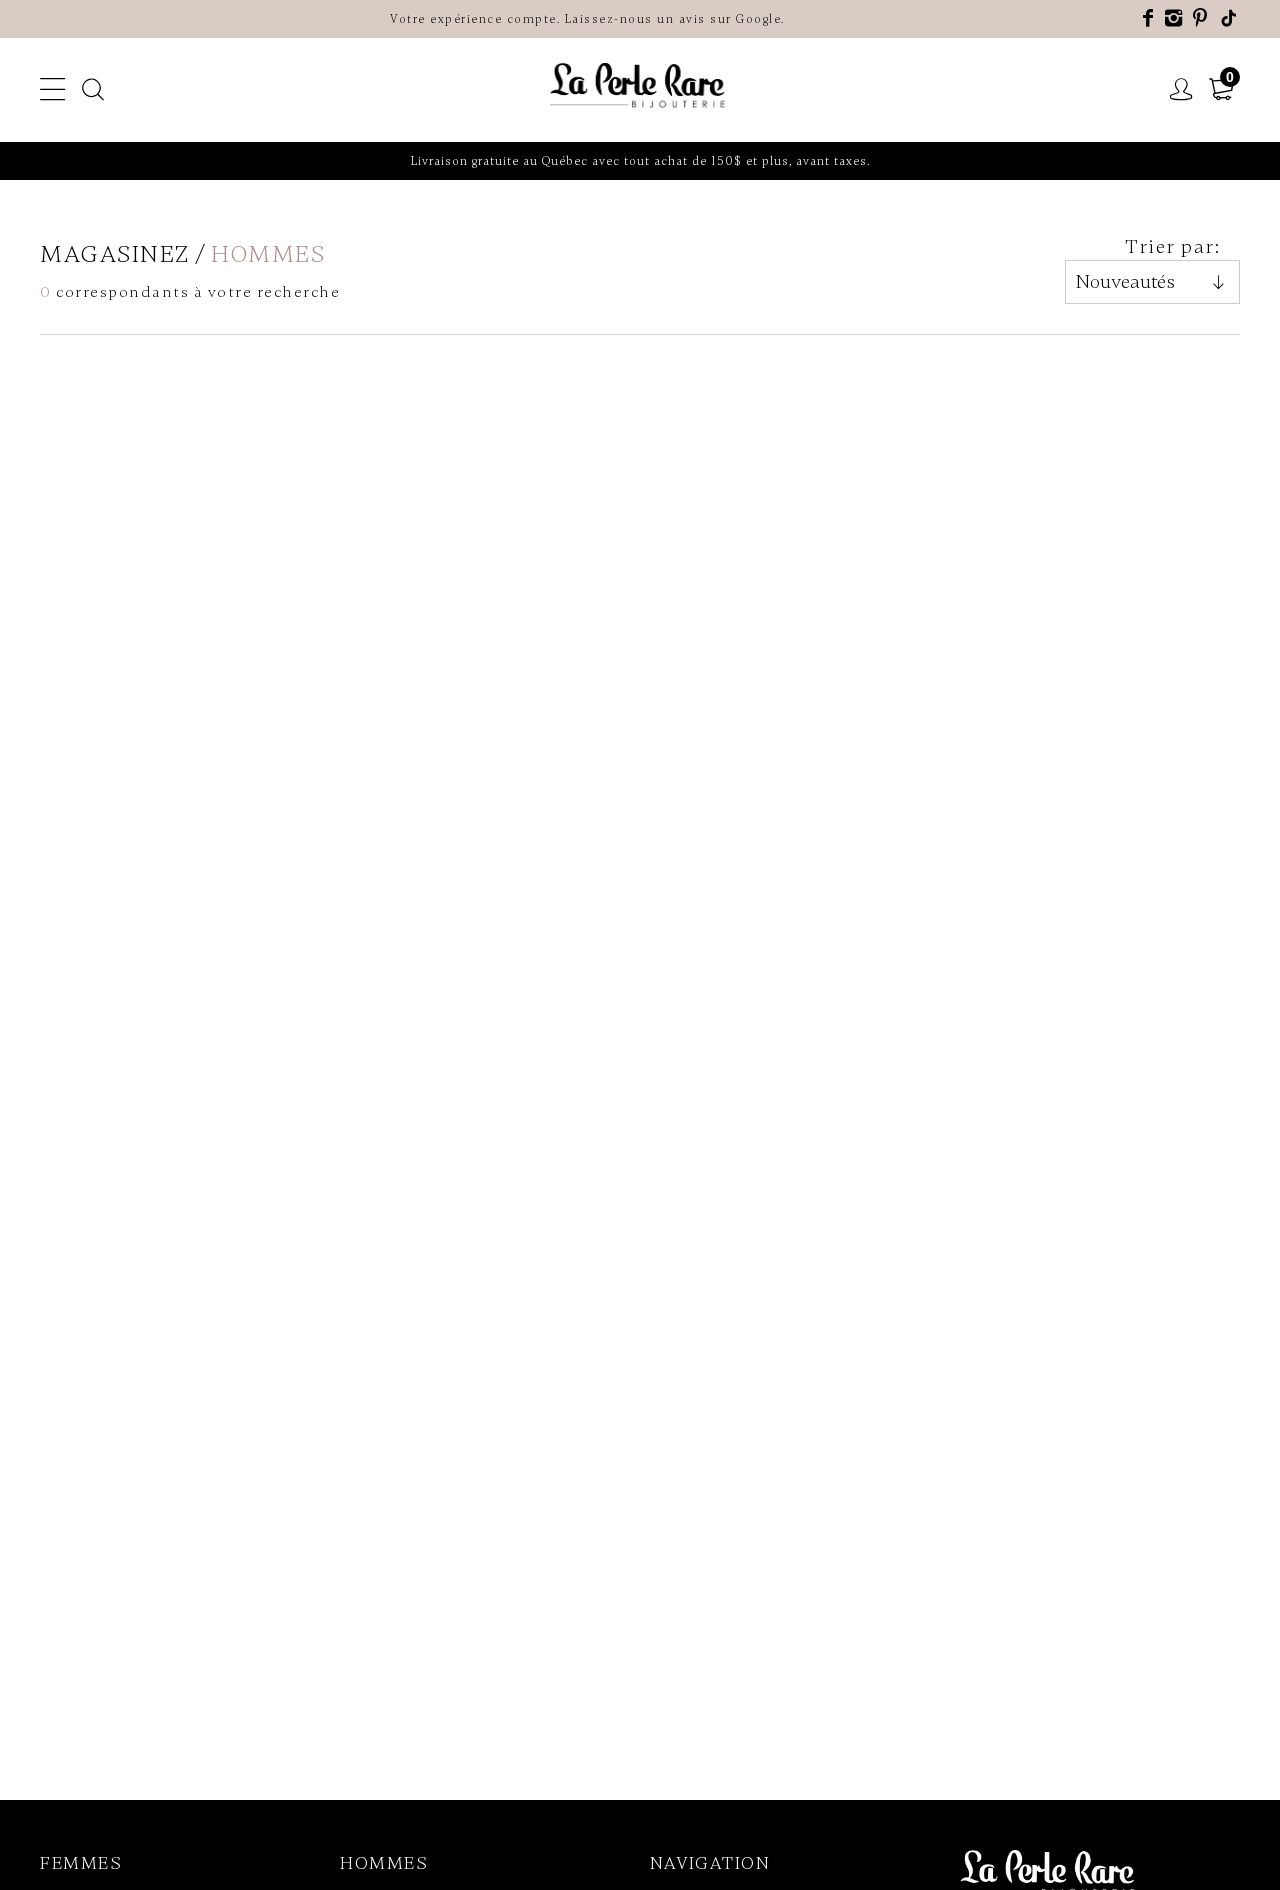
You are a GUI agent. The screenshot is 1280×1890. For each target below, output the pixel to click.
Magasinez (115, 254)
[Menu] (53, 90)
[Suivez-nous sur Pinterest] (1201, 18)
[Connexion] (1182, 90)
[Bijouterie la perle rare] (640, 86)
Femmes (81, 1863)
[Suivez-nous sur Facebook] (1149, 18)
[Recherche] (94, 90)
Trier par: (1172, 246)
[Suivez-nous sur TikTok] (1230, 18)
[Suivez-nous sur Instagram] (1174, 18)
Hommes (384, 1863)
